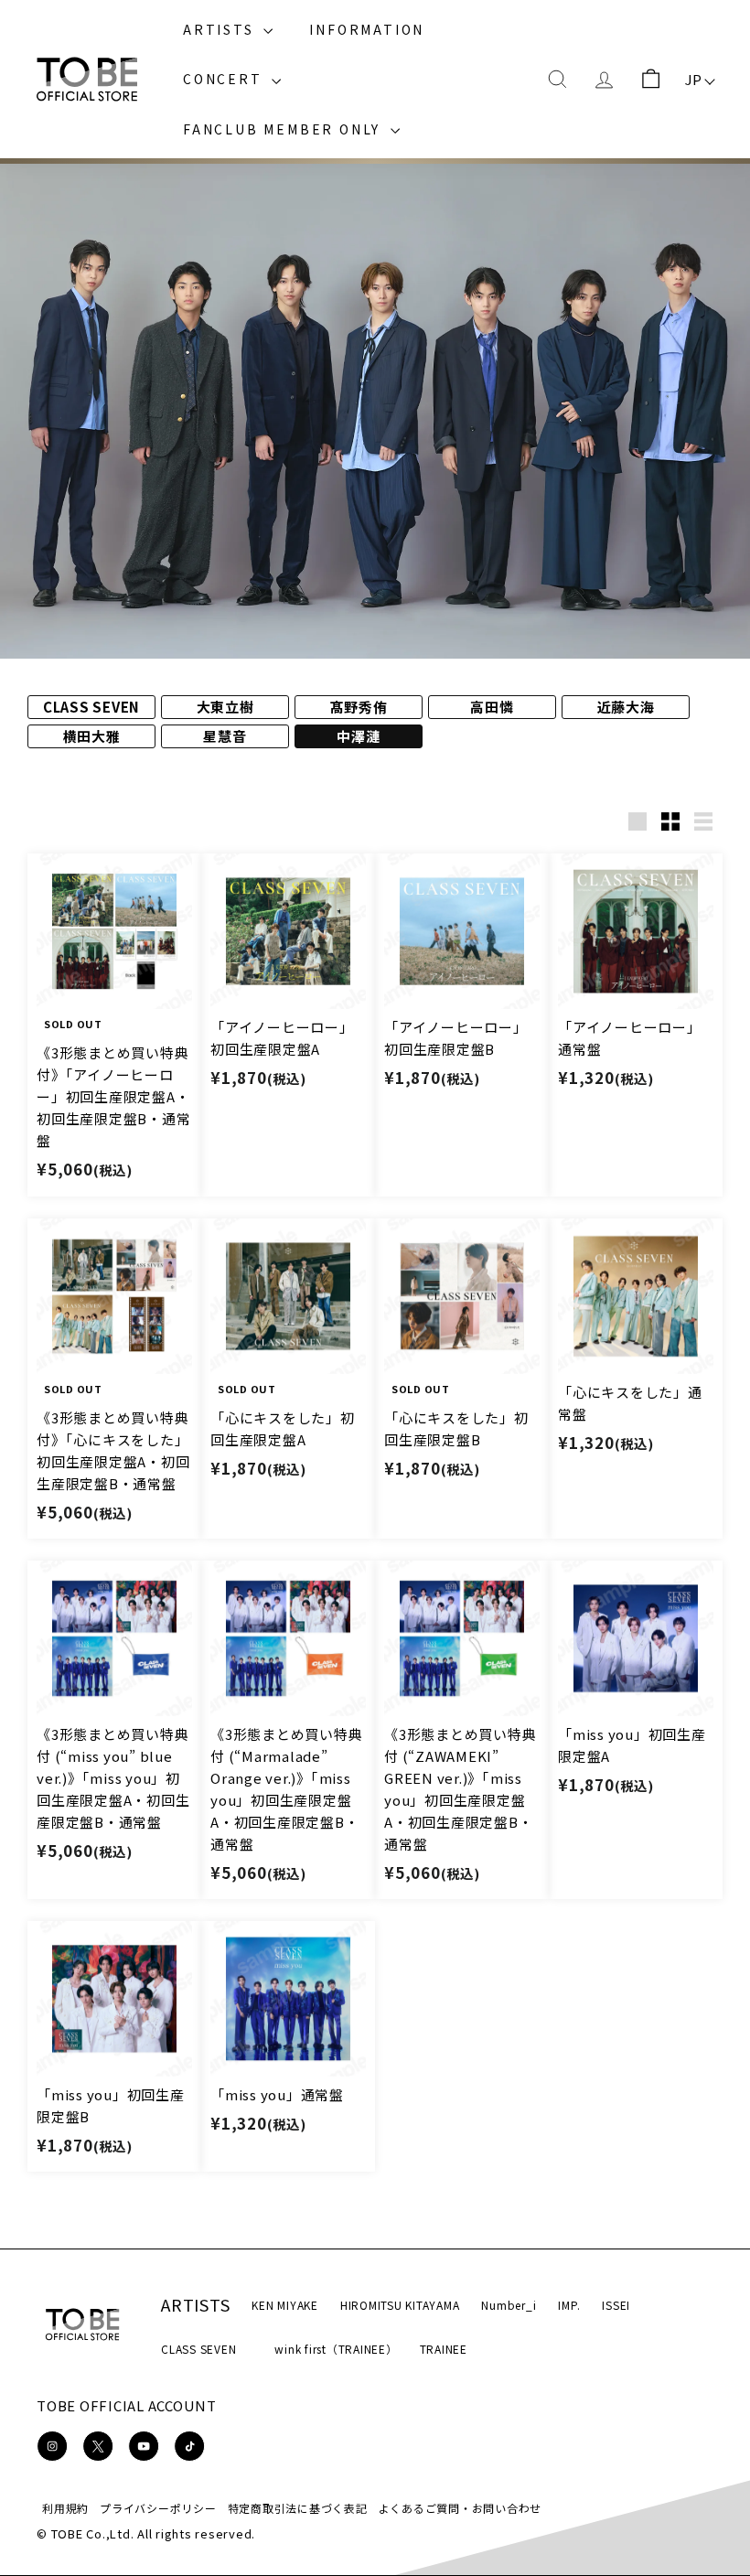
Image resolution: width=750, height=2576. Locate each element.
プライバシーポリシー (158, 2508)
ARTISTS (221, 29)
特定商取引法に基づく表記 (298, 2508)
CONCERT (225, 79)
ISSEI (616, 2305)
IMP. (569, 2305)
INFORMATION (367, 29)
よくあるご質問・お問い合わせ (461, 2508)
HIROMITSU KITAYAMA (400, 2305)
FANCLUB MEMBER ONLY (284, 129)
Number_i (509, 2305)
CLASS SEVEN (198, 2349)
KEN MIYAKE (285, 2305)
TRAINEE (444, 2349)
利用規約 (65, 2508)
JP (694, 79)
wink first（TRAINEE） (336, 2349)
